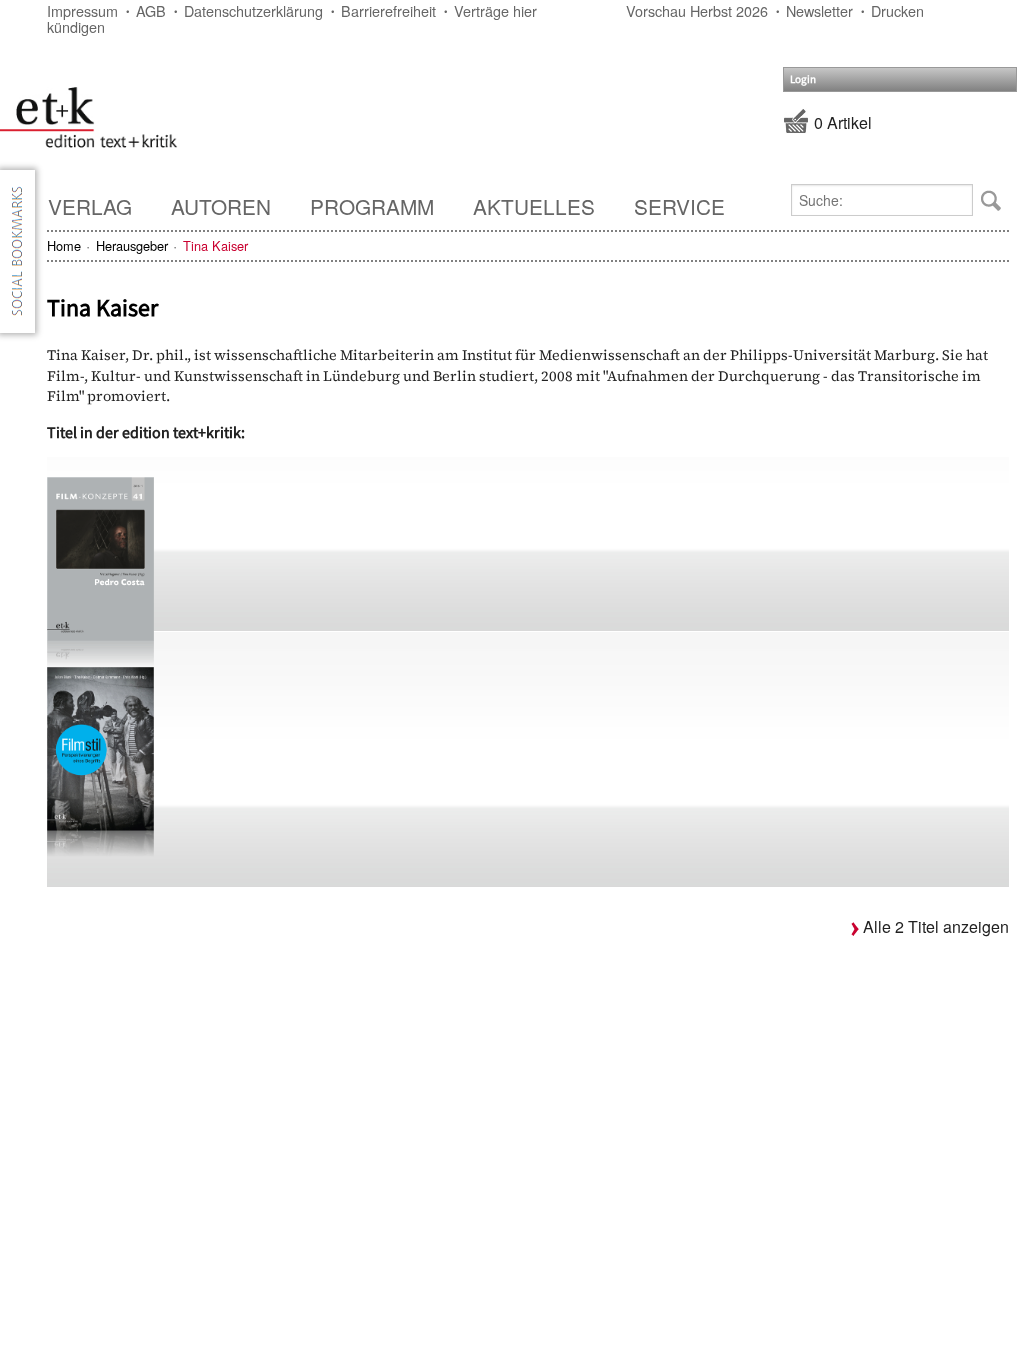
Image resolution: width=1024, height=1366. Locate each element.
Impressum (82, 10)
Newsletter (819, 10)
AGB (151, 10)
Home (64, 245)
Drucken (897, 10)
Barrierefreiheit (388, 10)
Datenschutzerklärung (253, 10)
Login (803, 79)
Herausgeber (132, 245)
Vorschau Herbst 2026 (697, 10)
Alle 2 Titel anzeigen (936, 926)
